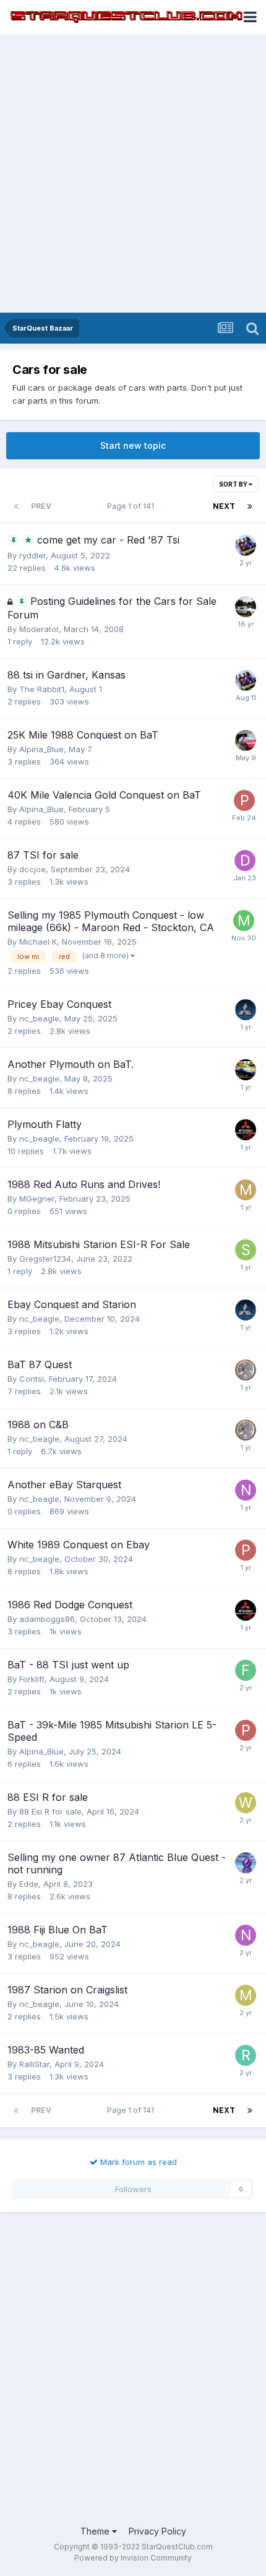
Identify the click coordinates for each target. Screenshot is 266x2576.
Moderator (39, 629)
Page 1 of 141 (132, 506)
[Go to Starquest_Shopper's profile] (246, 607)
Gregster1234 (45, 1259)
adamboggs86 (47, 1619)
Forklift (32, 1679)
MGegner (37, 1199)
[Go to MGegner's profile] (246, 1190)
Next (224, 506)
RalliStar (34, 2064)
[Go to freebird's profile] (246, 545)
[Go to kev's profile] (246, 1070)
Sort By (234, 484)
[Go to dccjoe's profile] (245, 861)
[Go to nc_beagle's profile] (246, 1490)
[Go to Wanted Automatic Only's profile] (246, 1803)
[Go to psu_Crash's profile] (246, 1130)
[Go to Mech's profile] (246, 1995)
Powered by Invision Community (133, 2558)
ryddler (32, 555)
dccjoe (32, 869)
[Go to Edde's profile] (246, 1863)
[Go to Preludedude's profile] (244, 800)
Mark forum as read (137, 2162)
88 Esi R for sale (50, 1811)
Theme (96, 2531)
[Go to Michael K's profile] (244, 921)
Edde (29, 1884)
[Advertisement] (133, 173)
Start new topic (133, 445)
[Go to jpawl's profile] (246, 1370)
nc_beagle (39, 1018)
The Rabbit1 (42, 689)
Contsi (32, 1379)
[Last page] (250, 506)
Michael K (38, 942)
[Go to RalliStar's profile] (246, 2055)
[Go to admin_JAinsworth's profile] (246, 740)
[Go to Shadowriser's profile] (246, 1250)
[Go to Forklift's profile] (246, 1670)
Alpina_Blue (41, 749)
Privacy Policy (157, 2531)
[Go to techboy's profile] (246, 1010)
